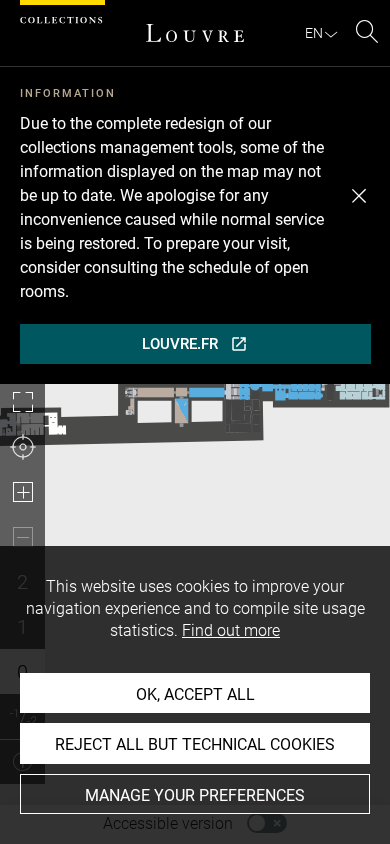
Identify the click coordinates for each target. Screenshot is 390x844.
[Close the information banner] (359, 196)
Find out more (231, 630)
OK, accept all (195, 694)
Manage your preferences (195, 795)
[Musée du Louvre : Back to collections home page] (195, 33)
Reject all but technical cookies (195, 744)
